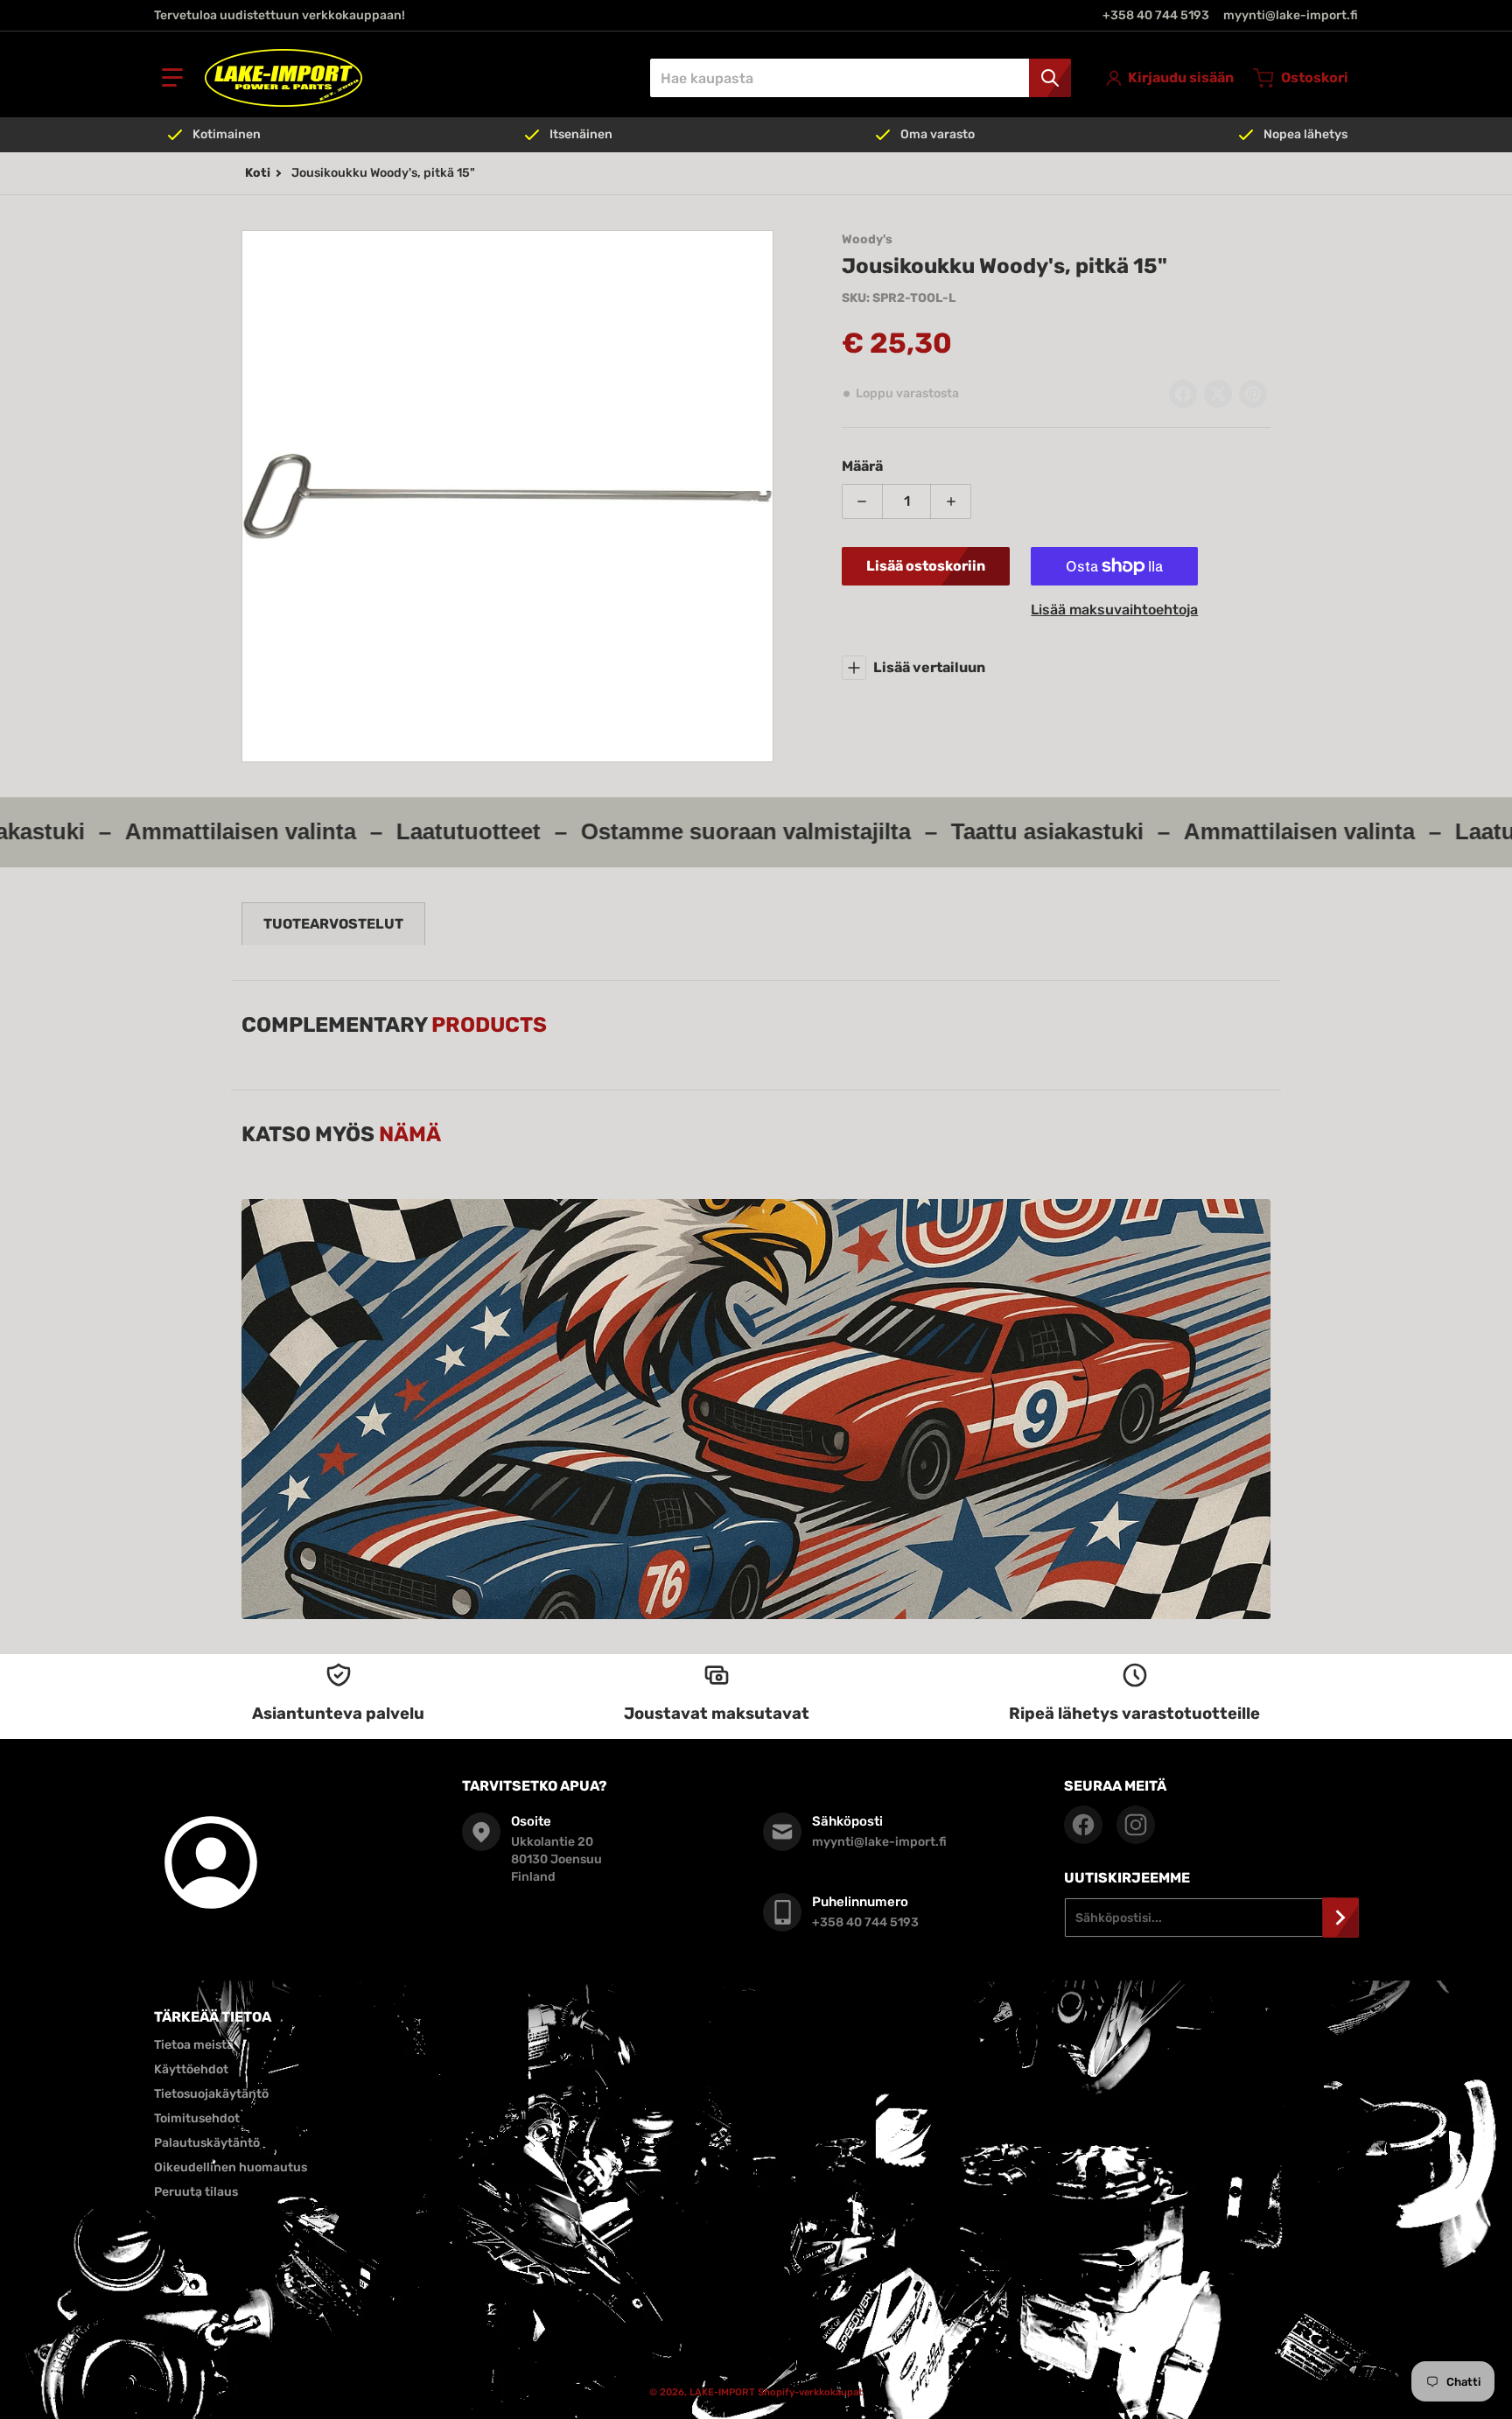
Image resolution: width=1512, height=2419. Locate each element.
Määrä (862, 466)
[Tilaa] (1340, 1918)
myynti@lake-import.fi (1291, 15)
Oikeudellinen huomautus (231, 2167)
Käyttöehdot (191, 2069)
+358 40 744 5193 (1156, 15)
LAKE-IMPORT (722, 2392)
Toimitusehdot (197, 2118)
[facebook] (1083, 1825)
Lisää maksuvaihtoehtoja (1114, 610)
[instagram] (1136, 1825)
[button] (172, 78)
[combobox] (860, 78)
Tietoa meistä (194, 2045)
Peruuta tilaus (196, 2192)
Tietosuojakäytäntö (211, 2094)
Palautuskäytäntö (207, 2143)
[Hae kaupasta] (1050, 78)
